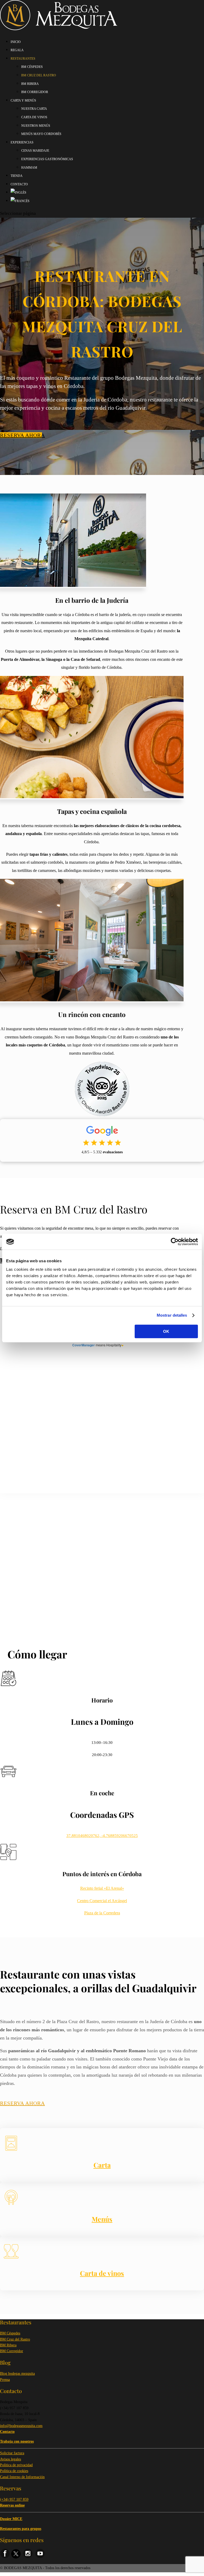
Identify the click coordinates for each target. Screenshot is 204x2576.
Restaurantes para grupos (21, 2529)
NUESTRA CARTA (34, 109)
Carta (102, 2165)
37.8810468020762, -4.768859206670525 (102, 1836)
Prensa (5, 2380)
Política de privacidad (16, 2465)
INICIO (16, 42)
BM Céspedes (10, 2333)
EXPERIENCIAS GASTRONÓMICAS (47, 159)
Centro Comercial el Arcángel (102, 1901)
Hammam (29, 168)
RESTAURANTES (23, 59)
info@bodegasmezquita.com (21, 2426)
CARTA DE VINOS (34, 117)
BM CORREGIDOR (35, 92)
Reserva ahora (21, 435)
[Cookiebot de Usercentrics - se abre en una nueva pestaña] (175, 1242)
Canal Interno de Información (22, 2477)
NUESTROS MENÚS (36, 126)
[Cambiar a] (18, 193)
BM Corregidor (12, 2351)
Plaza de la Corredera (102, 1913)
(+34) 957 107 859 (14, 2499)
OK (166, 1331)
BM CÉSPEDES (32, 67)
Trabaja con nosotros (17, 2441)
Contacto (19, 184)
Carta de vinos (102, 2273)
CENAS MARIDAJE (35, 151)
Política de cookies (14, 2471)
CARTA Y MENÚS (23, 101)
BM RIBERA (30, 84)
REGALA (17, 50)
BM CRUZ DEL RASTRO (39, 75)
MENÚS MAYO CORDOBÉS (41, 134)
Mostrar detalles (172, 1315)
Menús (102, 2219)
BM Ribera (8, 2345)
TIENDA (17, 176)
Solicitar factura (12, 2453)
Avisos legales (10, 2459)
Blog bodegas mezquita (17, 2374)
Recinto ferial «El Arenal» (102, 1888)
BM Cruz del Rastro (15, 2339)
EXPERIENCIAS (22, 142)
